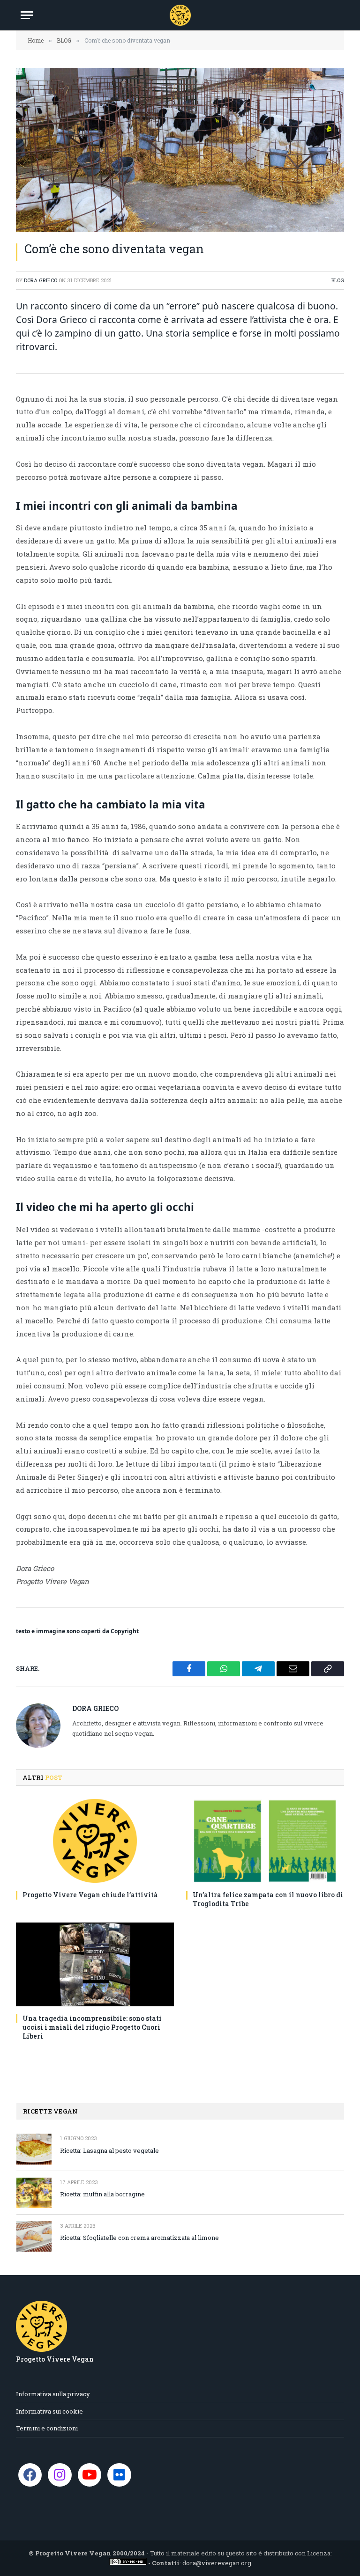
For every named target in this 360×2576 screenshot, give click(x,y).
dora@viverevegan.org (217, 2563)
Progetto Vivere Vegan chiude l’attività (90, 1895)
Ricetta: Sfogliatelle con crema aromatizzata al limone (139, 2238)
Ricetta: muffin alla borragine (102, 2194)
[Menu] (27, 15)
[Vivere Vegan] (180, 15)
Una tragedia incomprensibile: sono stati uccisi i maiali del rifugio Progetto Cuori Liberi (92, 2027)
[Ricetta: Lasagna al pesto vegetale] (34, 2149)
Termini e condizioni (47, 2428)
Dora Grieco (41, 280)
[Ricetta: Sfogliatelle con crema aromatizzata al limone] (34, 2236)
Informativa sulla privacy (53, 2394)
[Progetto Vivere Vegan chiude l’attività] (95, 1841)
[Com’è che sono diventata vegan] (180, 150)
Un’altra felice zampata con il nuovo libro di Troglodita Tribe (268, 1899)
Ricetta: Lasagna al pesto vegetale (109, 2150)
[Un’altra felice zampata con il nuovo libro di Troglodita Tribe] (265, 1841)
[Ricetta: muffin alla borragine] (34, 2193)
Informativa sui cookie (49, 2411)
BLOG (338, 280)
